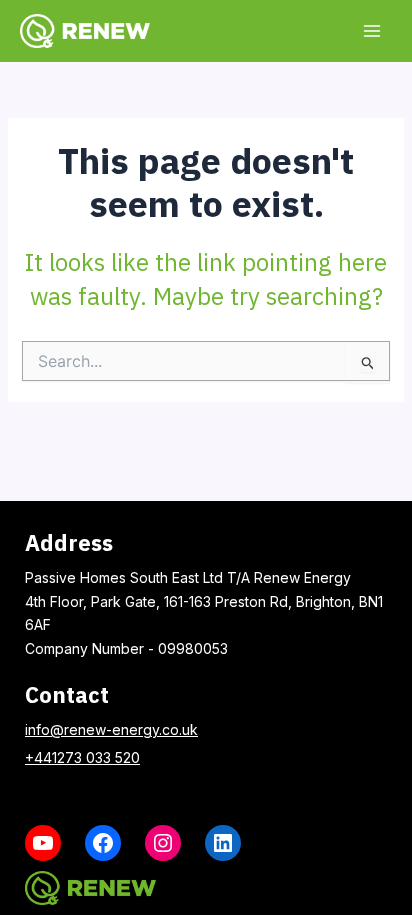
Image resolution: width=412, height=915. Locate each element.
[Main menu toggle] (371, 30)
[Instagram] (163, 843)
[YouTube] (43, 843)
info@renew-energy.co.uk (111, 729)
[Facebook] (103, 843)
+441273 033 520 (82, 757)
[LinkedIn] (223, 843)
